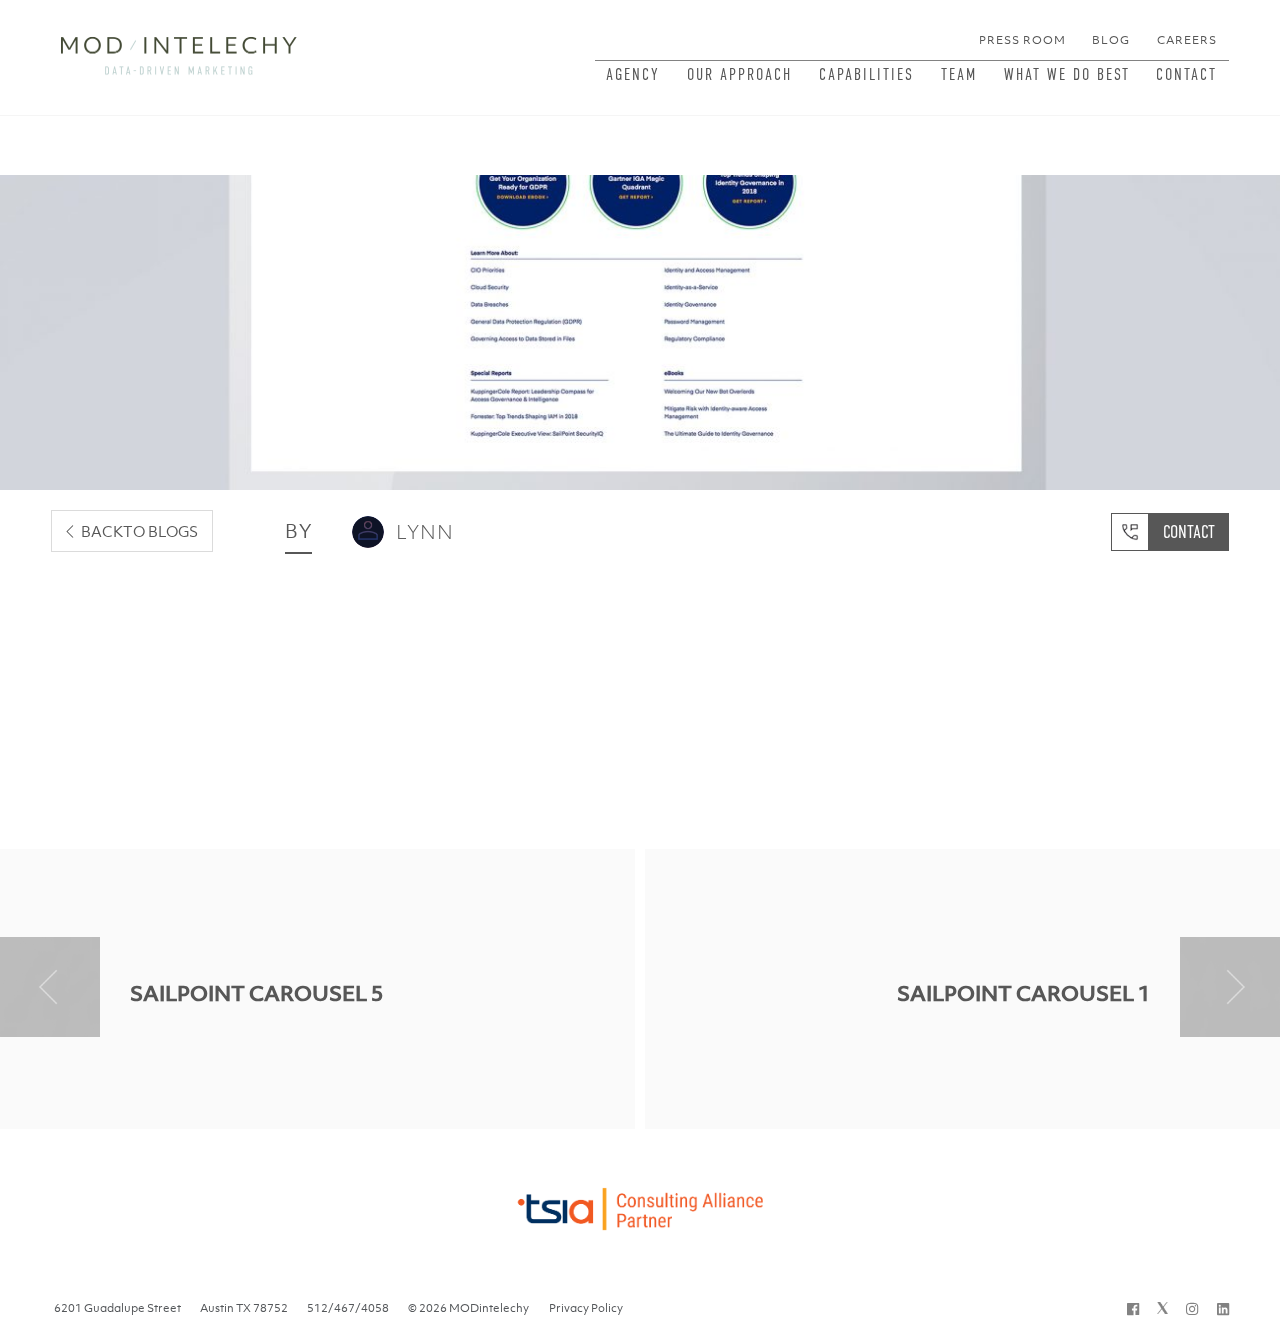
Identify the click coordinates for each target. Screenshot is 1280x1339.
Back (139, 531)
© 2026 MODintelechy (468, 1308)
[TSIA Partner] (639, 1203)
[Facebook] (1133, 1308)
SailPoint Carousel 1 (1023, 993)
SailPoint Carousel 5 (256, 993)
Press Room (1022, 40)
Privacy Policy (586, 1308)
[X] (1162, 1308)
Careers (1187, 40)
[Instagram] (1192, 1308)
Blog (1111, 40)
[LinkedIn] (1223, 1308)
